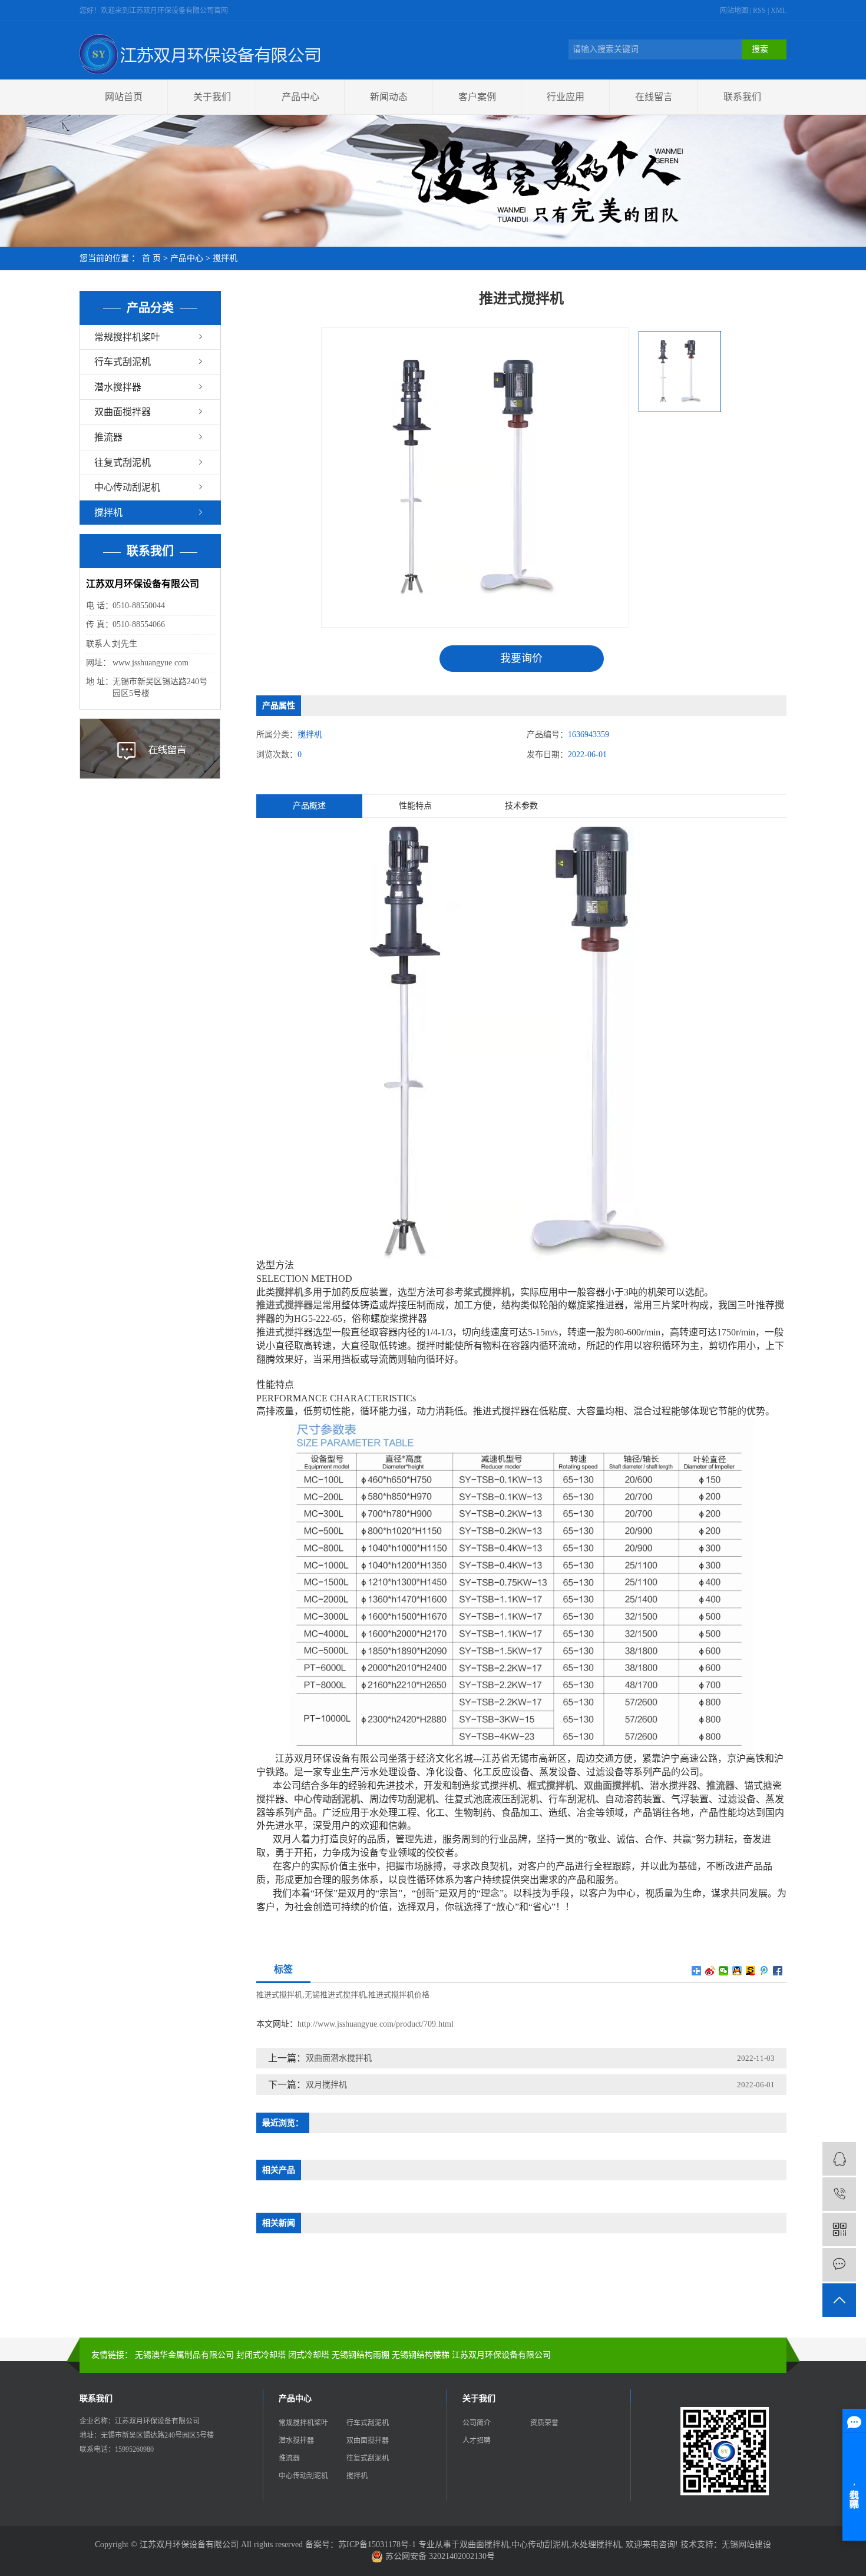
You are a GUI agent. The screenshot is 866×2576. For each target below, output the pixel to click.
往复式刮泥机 (123, 463)
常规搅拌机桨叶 (127, 337)
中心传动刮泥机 (127, 487)
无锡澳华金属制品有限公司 (184, 2355)
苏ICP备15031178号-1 (377, 2544)
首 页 (151, 258)
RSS (759, 11)
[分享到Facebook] (778, 1971)
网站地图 (735, 11)
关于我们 (212, 97)
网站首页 (124, 97)
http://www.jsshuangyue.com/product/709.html (376, 2024)
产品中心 (300, 97)
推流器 (108, 437)
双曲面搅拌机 (484, 2544)
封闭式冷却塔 (261, 2355)
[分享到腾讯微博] (764, 1971)
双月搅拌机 (326, 2085)
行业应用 (566, 97)
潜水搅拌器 (118, 387)
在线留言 (654, 97)
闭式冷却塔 (309, 2355)
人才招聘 (477, 2441)
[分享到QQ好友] (737, 1971)
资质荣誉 (544, 2423)
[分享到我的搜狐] (751, 1971)
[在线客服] (839, 2159)
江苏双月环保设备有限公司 (501, 2355)
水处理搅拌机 (596, 2544)
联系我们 (742, 97)
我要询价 (521, 658)
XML (779, 11)
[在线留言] (839, 2265)
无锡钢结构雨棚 (361, 2355)
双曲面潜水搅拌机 (339, 2058)
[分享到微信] (724, 1971)
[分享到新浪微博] (710, 1971)
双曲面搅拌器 (123, 412)
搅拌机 (225, 258)
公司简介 (477, 2423)
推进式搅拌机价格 (399, 1995)
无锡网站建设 (746, 2544)
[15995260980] (839, 2194)
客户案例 (477, 97)
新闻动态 (389, 97)
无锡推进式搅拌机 (335, 1995)
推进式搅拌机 (279, 1995)
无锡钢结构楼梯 (421, 2355)
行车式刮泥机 (123, 362)
